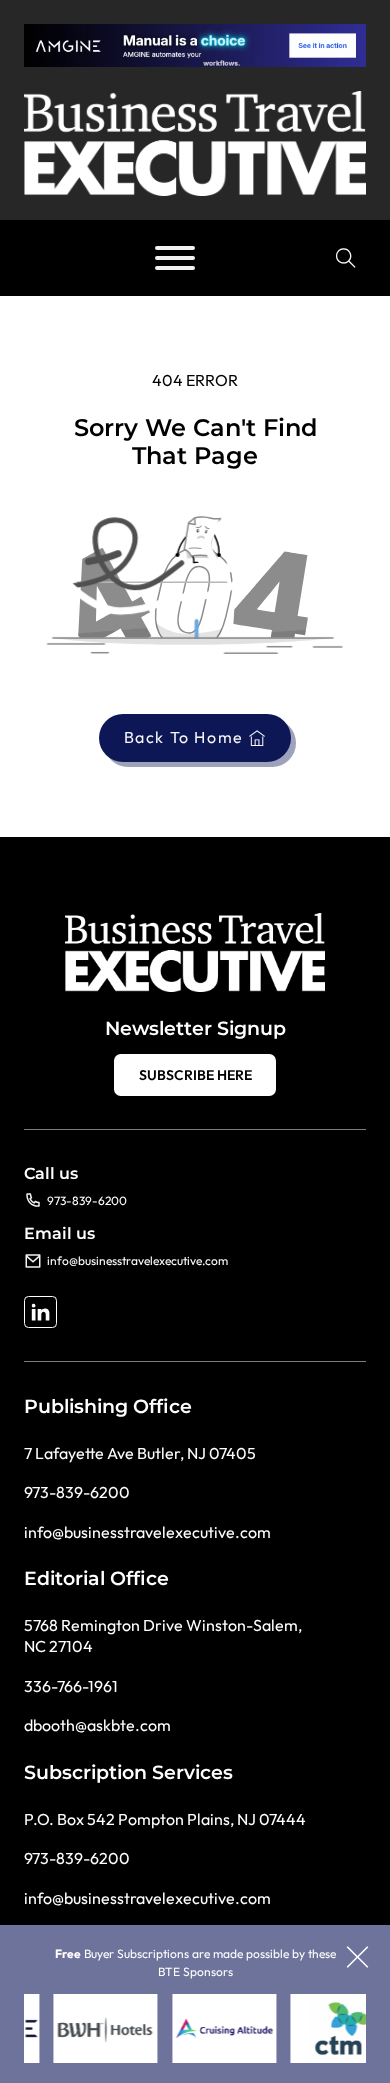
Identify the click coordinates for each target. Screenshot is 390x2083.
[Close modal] (357, 1958)
